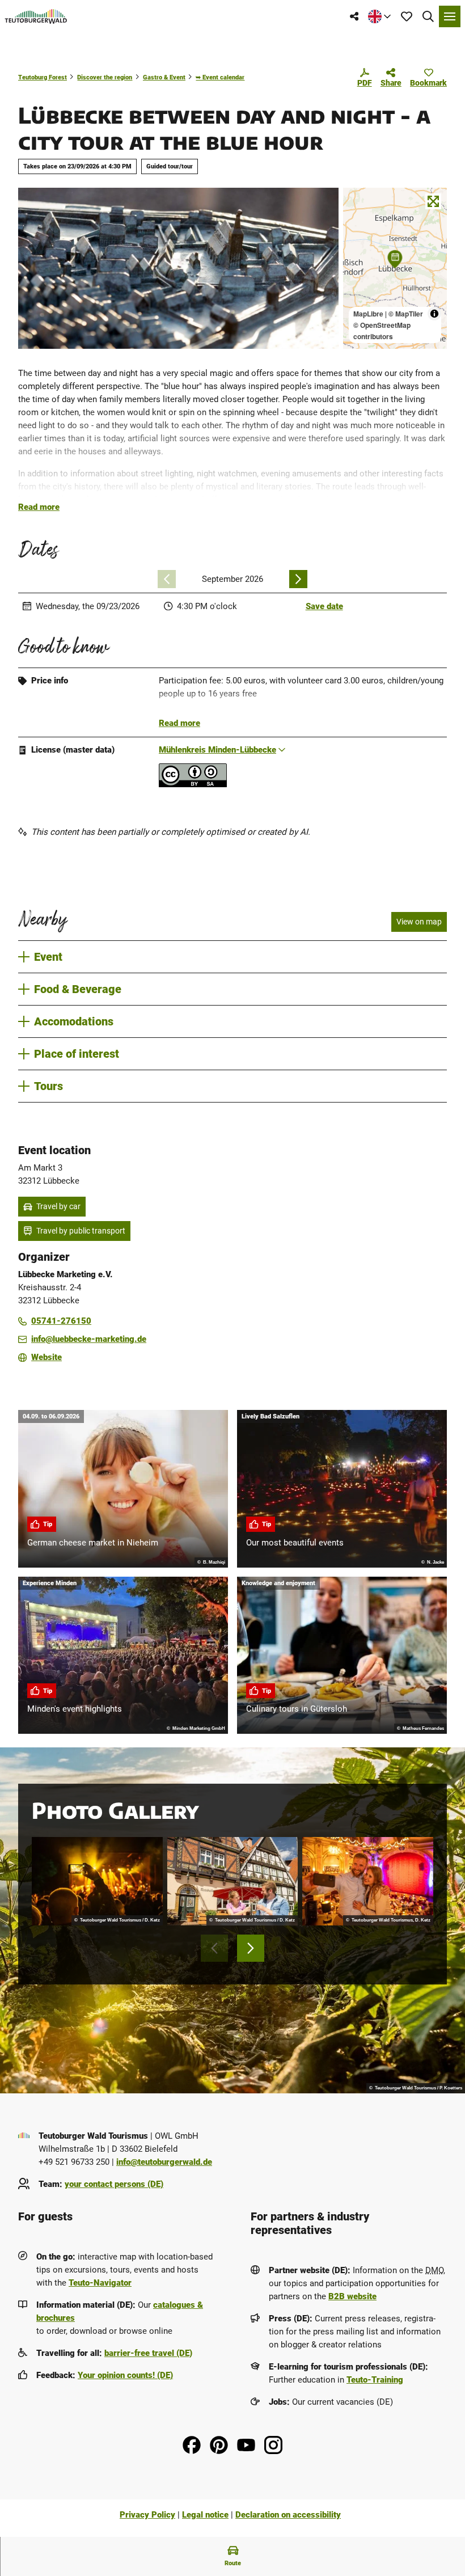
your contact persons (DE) (114, 2184)
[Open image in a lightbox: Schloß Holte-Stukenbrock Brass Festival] (97, 1881)
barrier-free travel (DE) (148, 2353)
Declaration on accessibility (288, 2515)
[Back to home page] (36, 16)
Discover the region (105, 77)
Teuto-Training (375, 2380)
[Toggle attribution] (434, 314)
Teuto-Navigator (100, 2283)
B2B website (352, 2296)
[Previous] (167, 579)
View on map (419, 922)
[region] (395, 268)
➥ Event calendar (220, 77)
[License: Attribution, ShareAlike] (193, 784)
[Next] (298, 579)
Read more (39, 507)
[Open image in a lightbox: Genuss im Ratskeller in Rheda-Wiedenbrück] (233, 1881)
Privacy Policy (147, 2515)
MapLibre (368, 314)
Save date (324, 606)
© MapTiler (406, 314)
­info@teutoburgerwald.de (164, 2162)
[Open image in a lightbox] (178, 268)
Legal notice (205, 2515)
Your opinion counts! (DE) (125, 2375)
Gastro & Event (164, 77)
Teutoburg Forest (43, 77)
